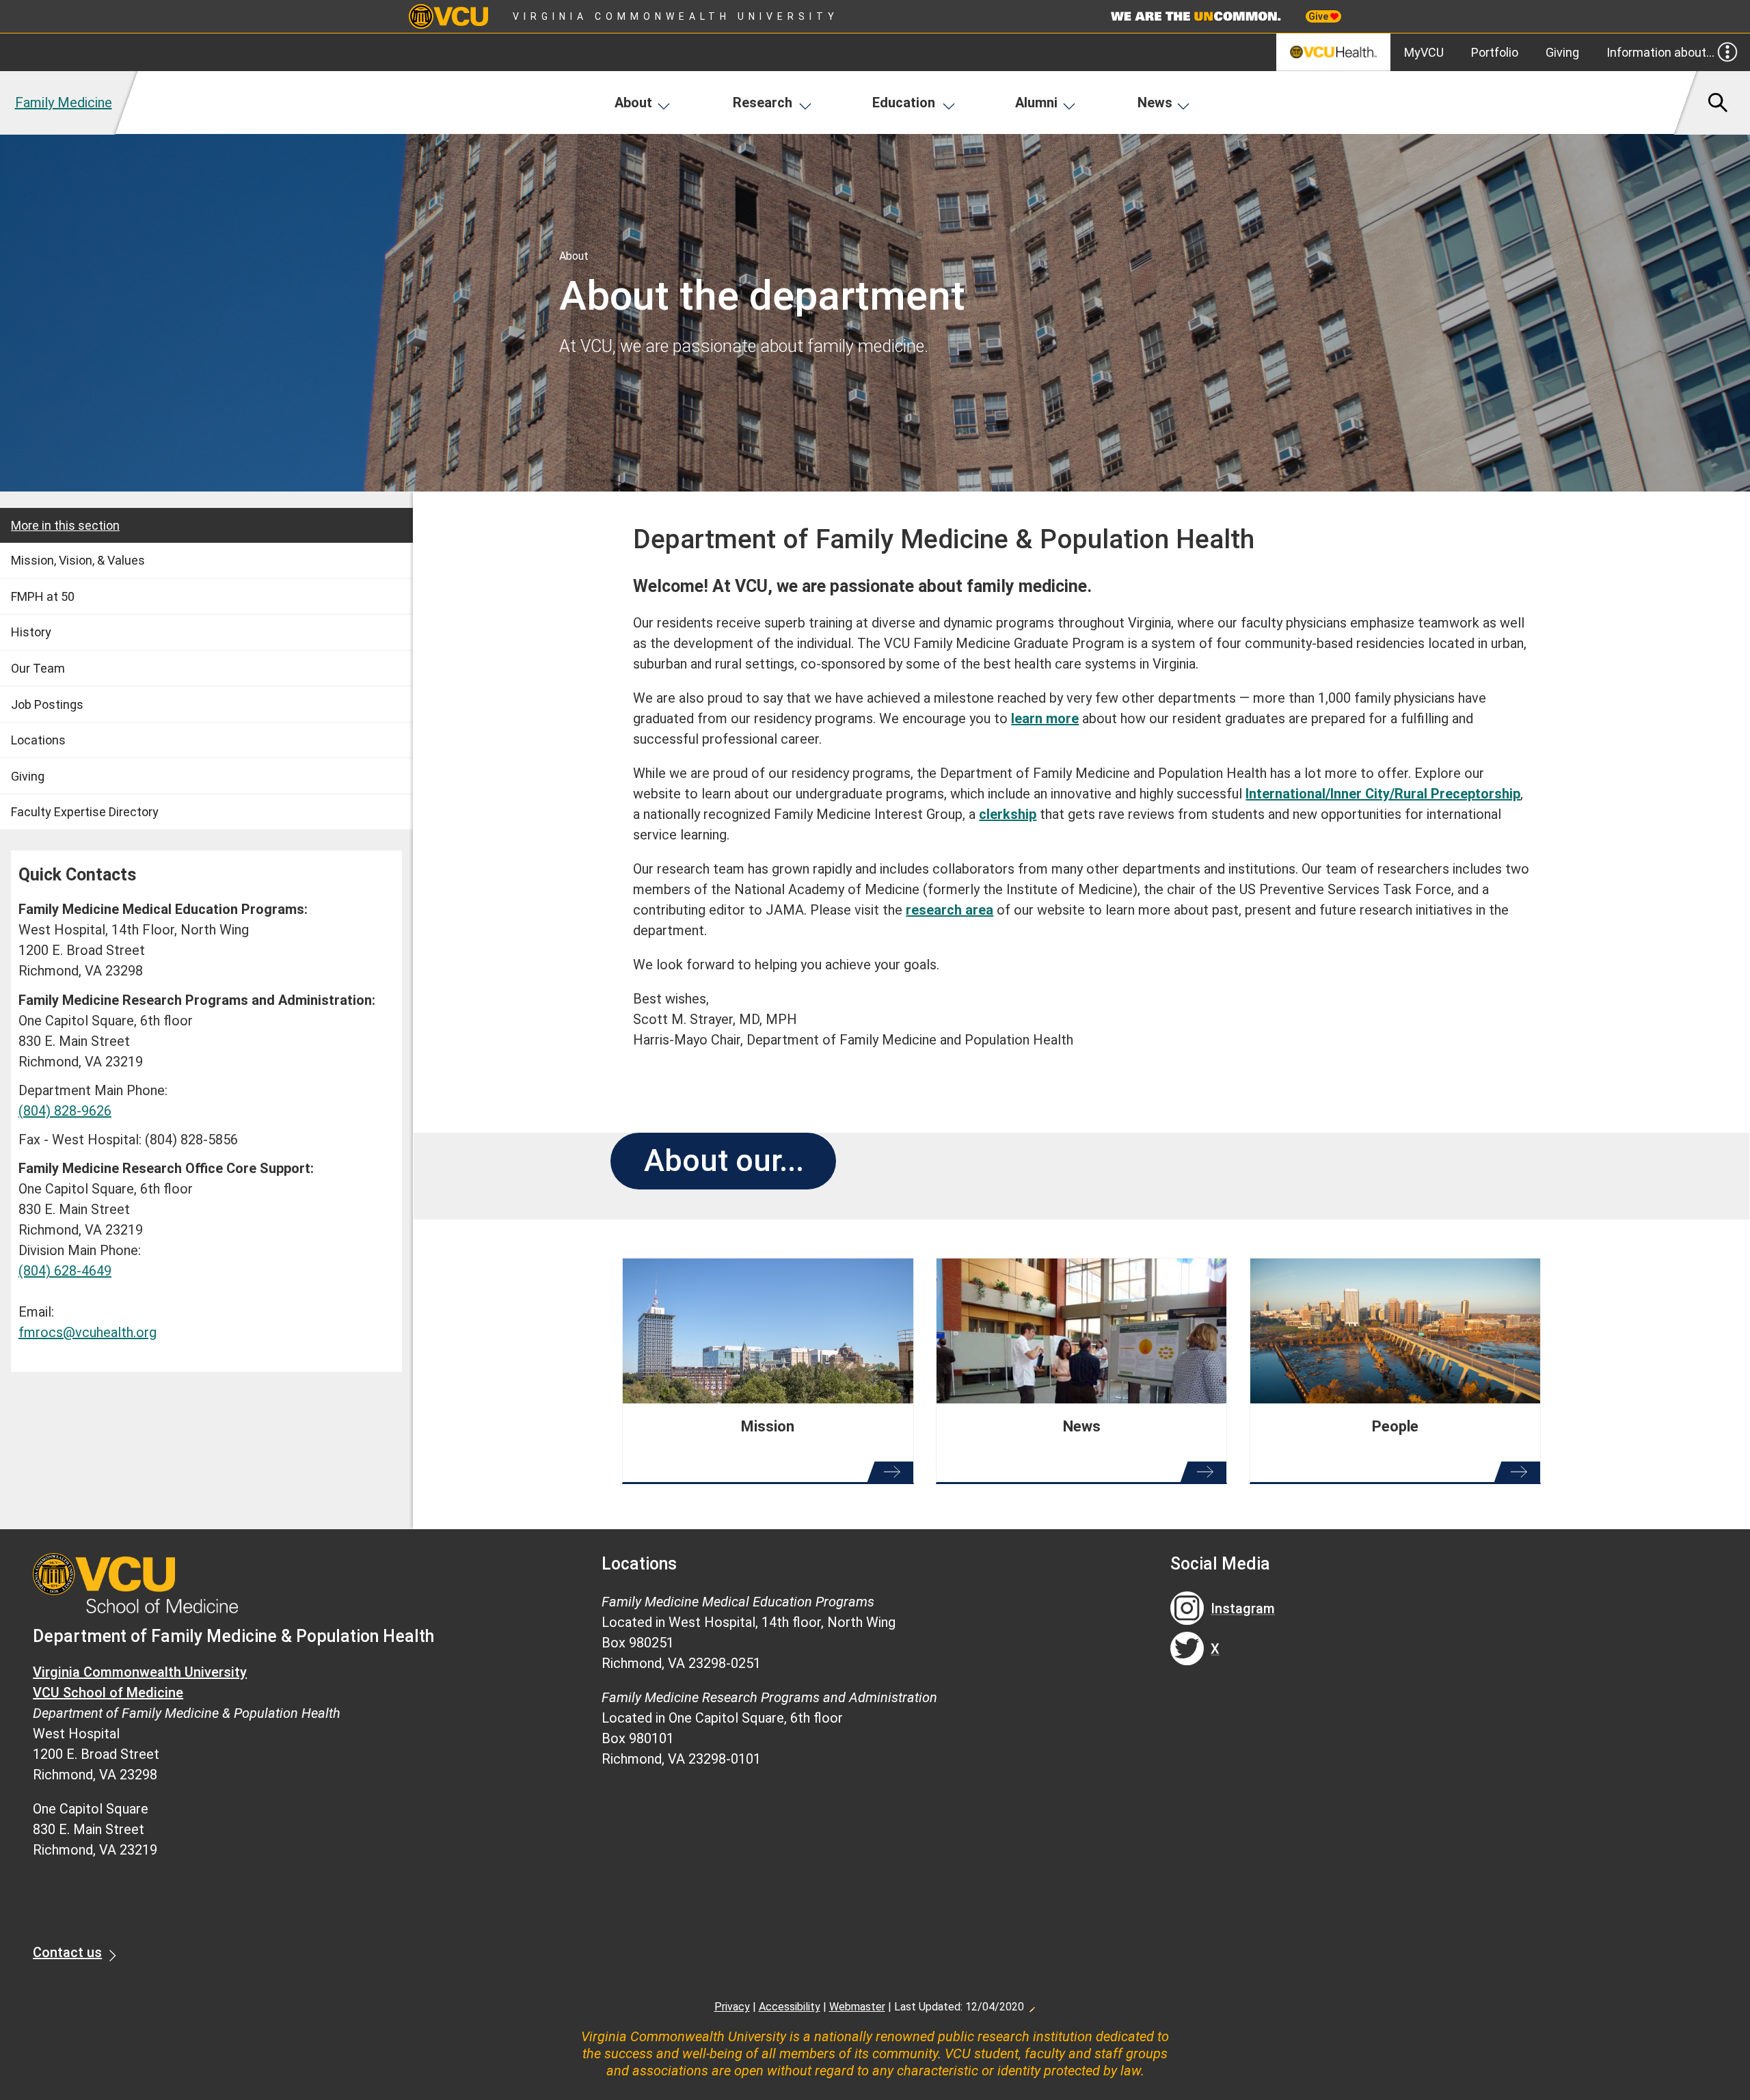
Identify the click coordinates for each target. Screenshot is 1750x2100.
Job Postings (47, 704)
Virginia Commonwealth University (676, 16)
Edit (1032, 2006)
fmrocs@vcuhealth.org (87, 1332)
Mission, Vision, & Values (78, 560)
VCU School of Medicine (108, 1693)
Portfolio (1495, 52)
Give (1319, 16)
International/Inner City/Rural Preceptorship (1383, 794)
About (633, 103)
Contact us (67, 1952)
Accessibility (790, 2007)
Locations (38, 740)
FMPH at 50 (43, 596)
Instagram (1243, 1608)
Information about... (1660, 52)
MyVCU (1424, 52)
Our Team (38, 668)
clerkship (1008, 814)
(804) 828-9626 (65, 1111)
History (31, 632)
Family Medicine (64, 103)
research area (950, 910)
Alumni (1036, 103)
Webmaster (857, 2007)
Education (904, 103)
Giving (1562, 52)
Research (763, 103)
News (1155, 103)
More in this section (65, 525)
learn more (1045, 718)
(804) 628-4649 (65, 1271)
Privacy (732, 2007)
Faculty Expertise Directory (85, 812)
